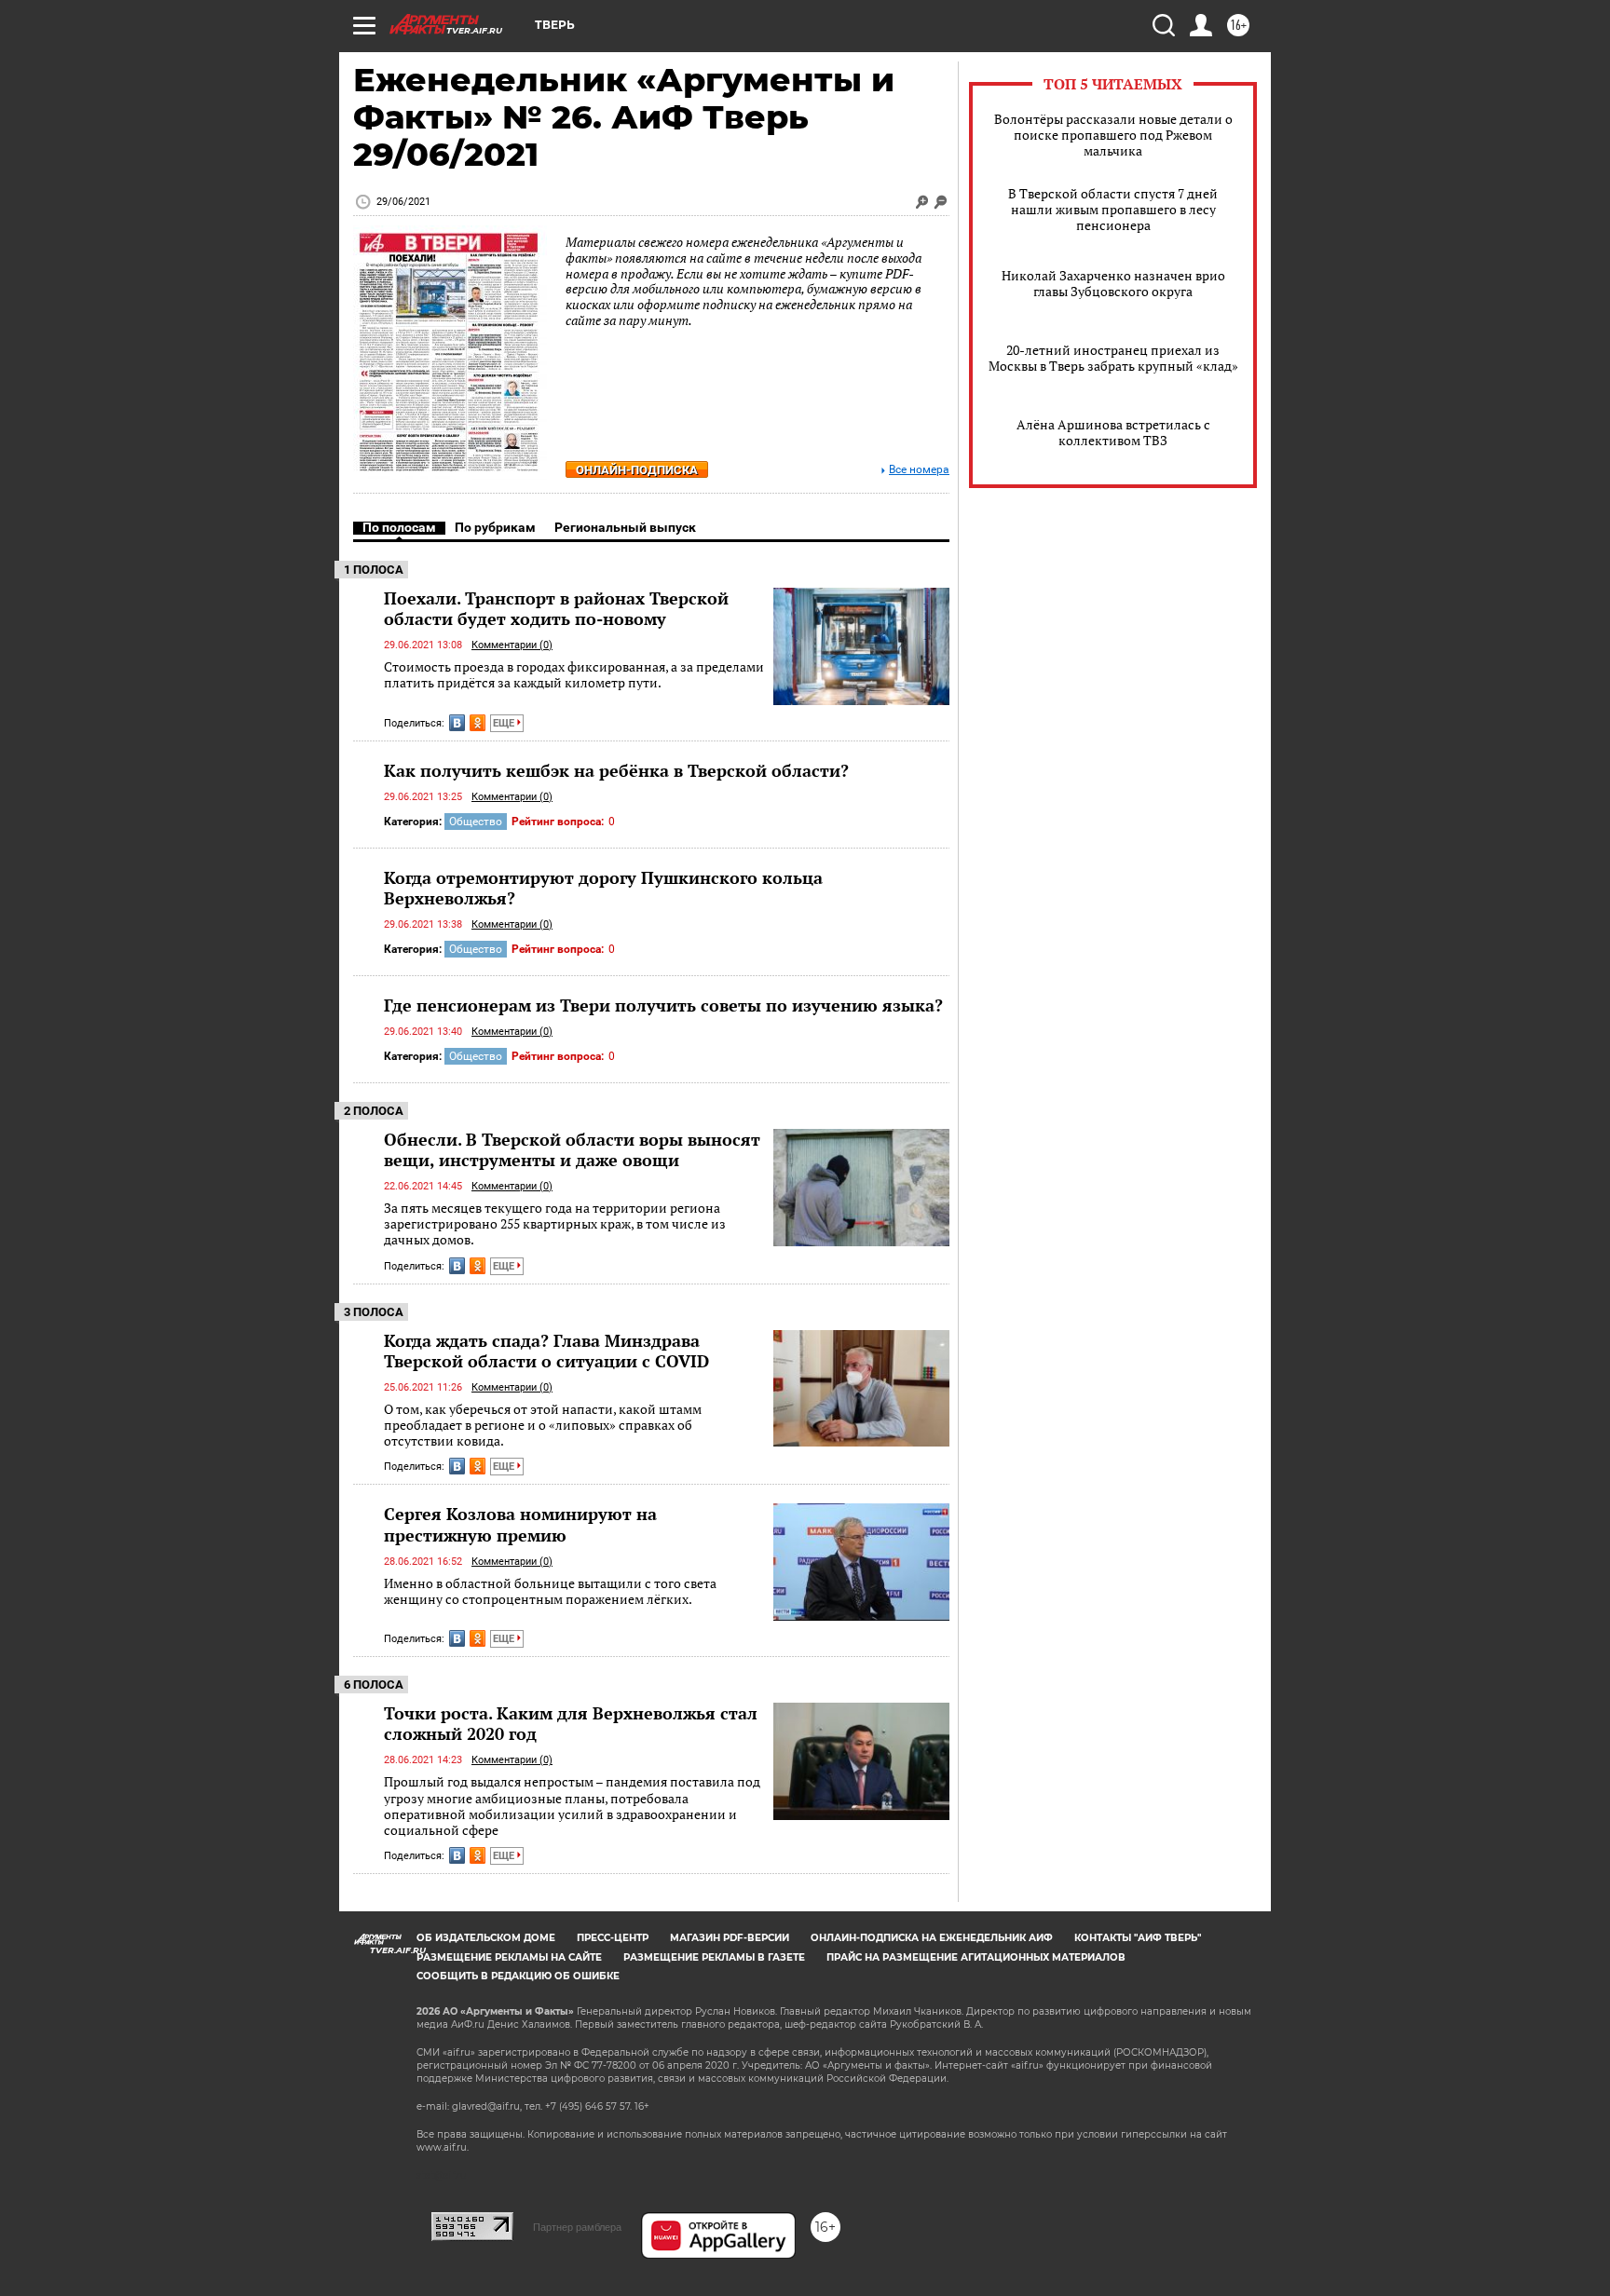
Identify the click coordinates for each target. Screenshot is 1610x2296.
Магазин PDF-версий (730, 1938)
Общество (476, 822)
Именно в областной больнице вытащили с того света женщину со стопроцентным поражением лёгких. (550, 1591)
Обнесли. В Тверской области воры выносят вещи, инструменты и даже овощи (572, 1149)
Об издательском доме (486, 1938)
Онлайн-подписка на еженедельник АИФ (932, 1938)
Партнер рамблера (577, 2227)
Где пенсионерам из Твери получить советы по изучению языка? (663, 1005)
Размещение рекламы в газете (714, 1957)
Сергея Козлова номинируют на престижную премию (520, 1524)
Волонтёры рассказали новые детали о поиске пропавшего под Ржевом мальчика (1113, 135)
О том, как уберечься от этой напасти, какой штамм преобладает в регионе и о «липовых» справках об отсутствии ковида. (543, 1425)
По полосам (399, 527)
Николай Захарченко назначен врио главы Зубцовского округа (1113, 283)
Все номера (919, 470)
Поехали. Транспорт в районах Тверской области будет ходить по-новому (556, 608)
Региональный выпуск (625, 527)
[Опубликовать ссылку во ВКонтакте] (457, 723)
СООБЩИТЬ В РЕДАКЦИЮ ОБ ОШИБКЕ (518, 1976)
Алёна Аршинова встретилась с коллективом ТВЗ (1113, 432)
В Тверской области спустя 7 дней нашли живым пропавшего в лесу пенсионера (1113, 209)
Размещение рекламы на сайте (509, 1957)
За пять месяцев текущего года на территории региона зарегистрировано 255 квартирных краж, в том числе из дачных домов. (555, 1224)
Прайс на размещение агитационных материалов (976, 1957)
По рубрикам (495, 527)
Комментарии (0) (512, 645)
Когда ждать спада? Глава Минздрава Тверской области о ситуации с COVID (546, 1351)
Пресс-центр (613, 1938)
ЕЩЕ (505, 723)
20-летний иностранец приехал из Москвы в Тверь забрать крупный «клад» (1113, 358)
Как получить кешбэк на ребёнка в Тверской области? (616, 770)
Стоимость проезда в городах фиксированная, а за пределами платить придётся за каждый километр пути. (574, 675)
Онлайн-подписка (637, 470)
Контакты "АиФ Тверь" (1138, 1938)
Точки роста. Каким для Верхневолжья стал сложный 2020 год (571, 1723)
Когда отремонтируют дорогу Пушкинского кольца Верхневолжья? (603, 888)
